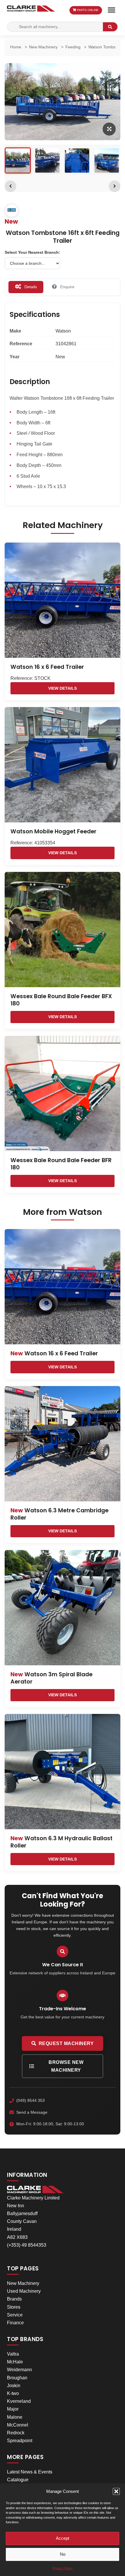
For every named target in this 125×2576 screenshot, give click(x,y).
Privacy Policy (63, 2568)
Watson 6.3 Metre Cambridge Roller (59, 1514)
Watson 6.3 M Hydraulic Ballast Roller (61, 1842)
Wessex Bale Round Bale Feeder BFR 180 (61, 1164)
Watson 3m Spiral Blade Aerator (51, 1678)
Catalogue (18, 2480)
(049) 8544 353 (31, 2100)
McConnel (18, 2425)
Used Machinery (24, 2291)
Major (13, 2409)
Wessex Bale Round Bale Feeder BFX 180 (61, 1000)
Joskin (14, 2386)
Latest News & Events (30, 2472)
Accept (63, 2538)
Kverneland (19, 2401)
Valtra (13, 2354)
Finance (15, 2323)
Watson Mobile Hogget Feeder (53, 831)
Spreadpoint (20, 2441)
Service (15, 2315)
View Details (63, 688)
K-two (13, 2393)
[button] (116, 2491)
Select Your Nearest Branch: (32, 252)
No (63, 2554)
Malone (15, 2417)
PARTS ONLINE (87, 10)
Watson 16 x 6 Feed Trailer (47, 667)
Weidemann (19, 2370)
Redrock (16, 2433)
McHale (15, 2362)
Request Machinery (66, 2043)
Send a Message (32, 2112)
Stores (14, 2307)
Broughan (17, 2378)
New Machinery (23, 2283)
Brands (14, 2299)
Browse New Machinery (66, 2066)
